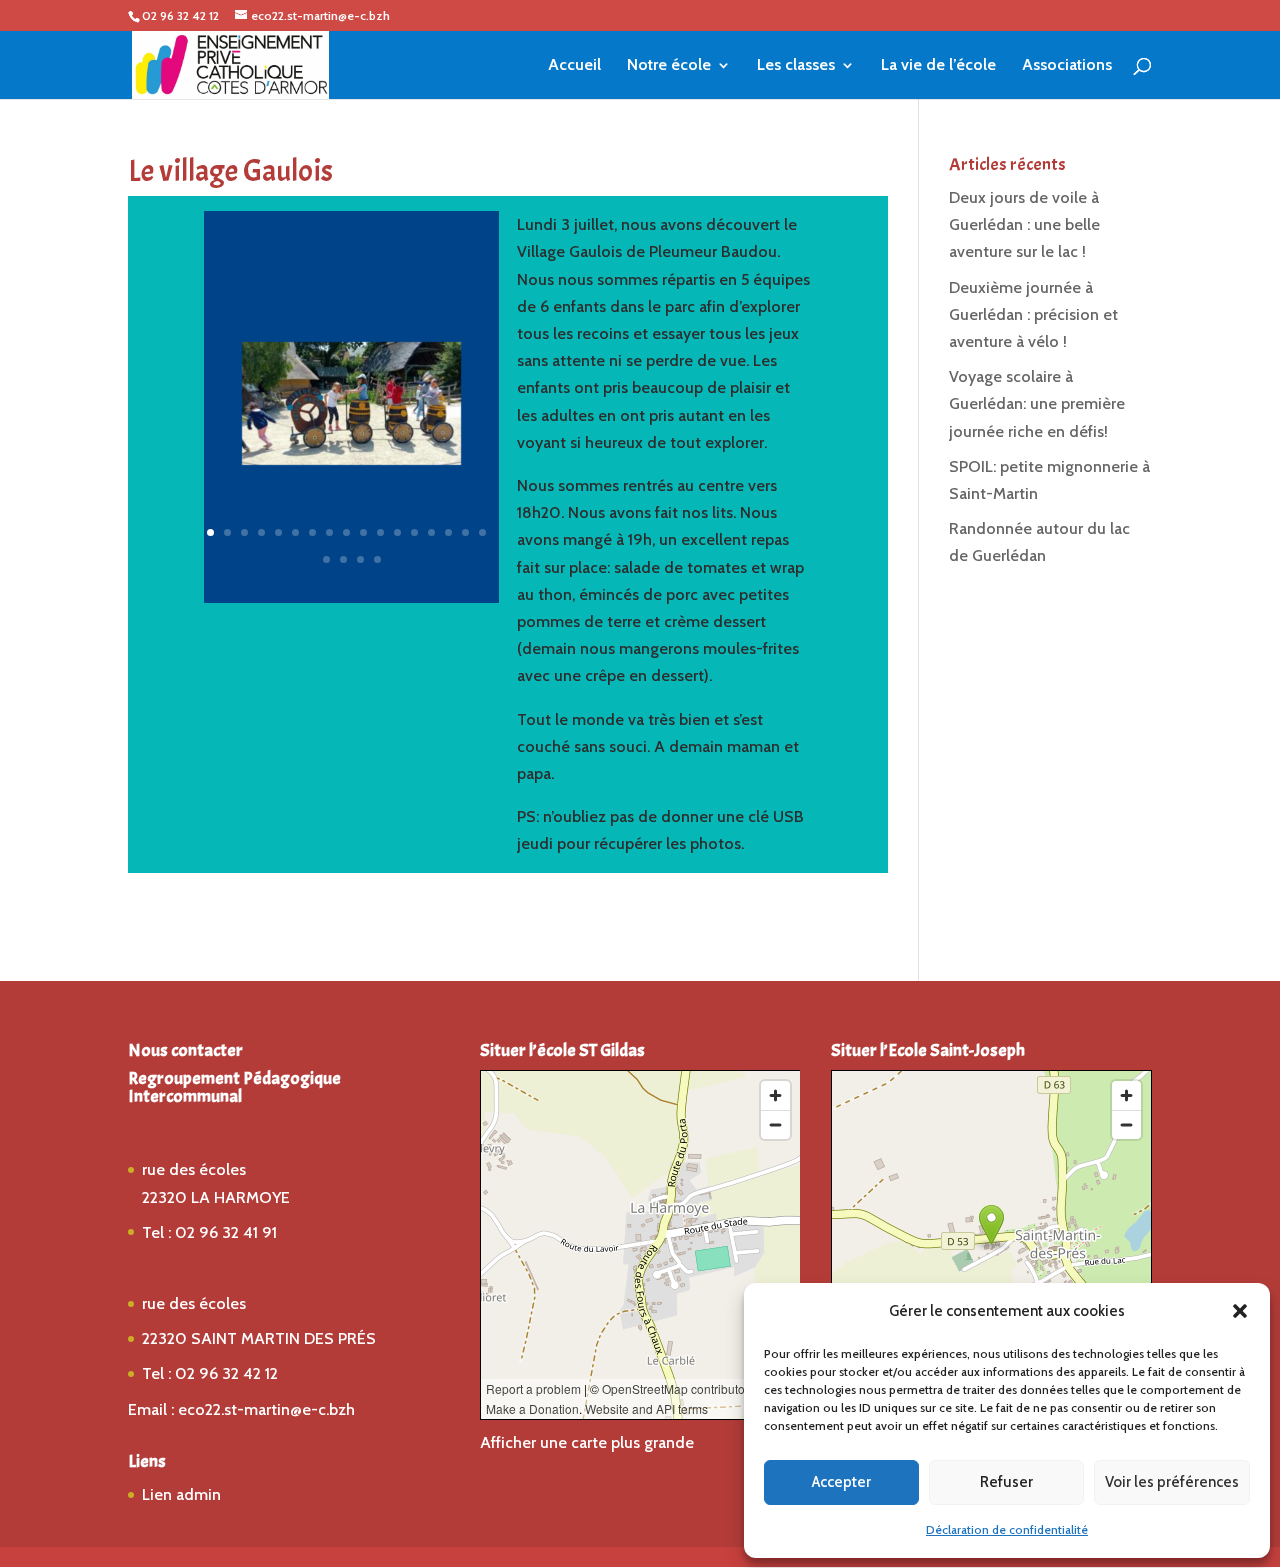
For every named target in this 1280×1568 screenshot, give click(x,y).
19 (343, 559)
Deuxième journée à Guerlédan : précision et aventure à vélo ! (1033, 314)
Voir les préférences (1172, 1482)
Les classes (796, 66)
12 (397, 532)
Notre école (669, 66)
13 (414, 532)
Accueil (574, 66)
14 (431, 532)
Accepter (841, 1482)
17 (482, 532)
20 (360, 559)
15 (448, 532)
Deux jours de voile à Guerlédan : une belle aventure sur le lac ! (1024, 224)
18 (326, 559)
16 (465, 532)
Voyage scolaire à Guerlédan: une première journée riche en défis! (1037, 403)
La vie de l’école (938, 66)
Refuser (1006, 1482)
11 (380, 532)
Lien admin (181, 1494)
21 (377, 559)
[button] (1240, 1311)
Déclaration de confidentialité (1007, 1529)
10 (363, 532)
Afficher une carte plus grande (587, 1442)
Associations (1067, 66)
